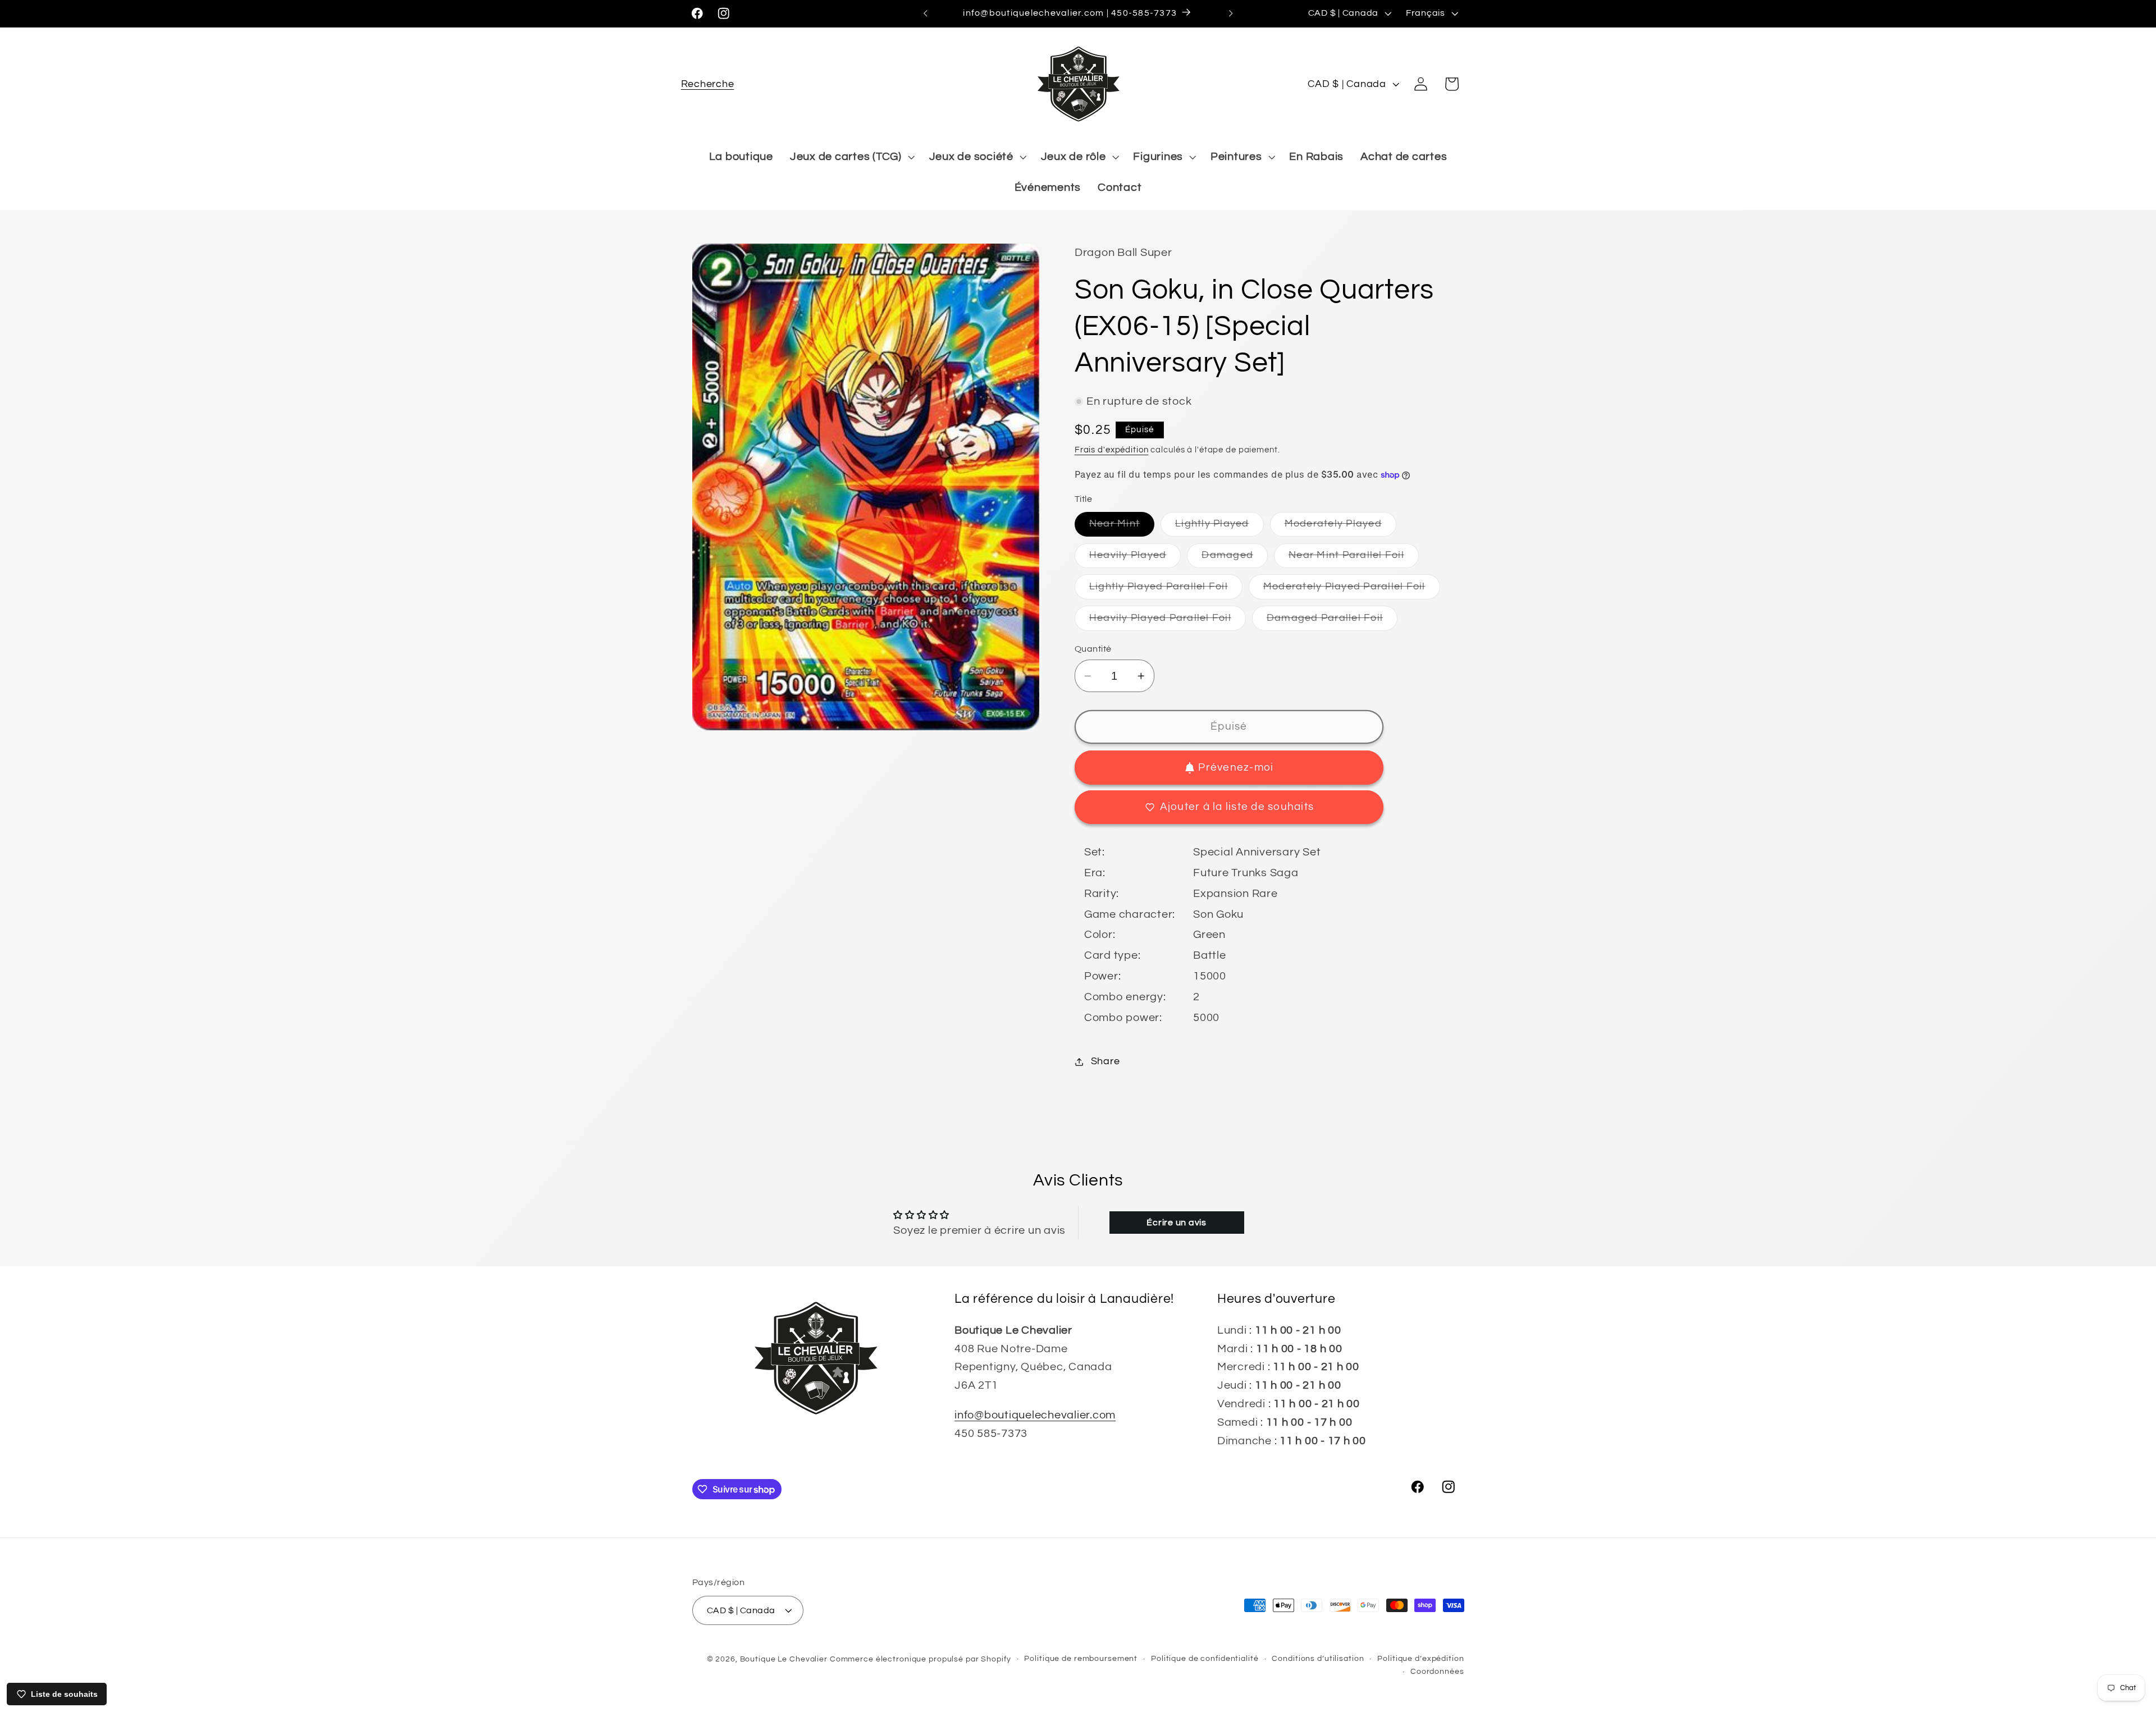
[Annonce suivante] (1231, 13)
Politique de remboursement (1081, 1658)
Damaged (1235, 559)
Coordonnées (1437, 1672)
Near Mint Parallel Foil (1354, 559)
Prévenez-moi (1236, 768)
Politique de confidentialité (1205, 1658)
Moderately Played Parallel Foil (1352, 590)
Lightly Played (1219, 528)
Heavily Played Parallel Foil (1168, 622)
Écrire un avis (1177, 1223)
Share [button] (1106, 1061)
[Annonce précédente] (925, 13)
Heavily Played (1135, 559)
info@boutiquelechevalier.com (1035, 1415)
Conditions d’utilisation (1318, 1658)
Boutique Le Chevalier (784, 1659)
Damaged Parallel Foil (1332, 622)
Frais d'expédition (1112, 450)
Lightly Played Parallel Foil (1166, 590)
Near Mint (1122, 528)
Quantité (1093, 649)
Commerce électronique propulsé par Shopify (921, 1659)
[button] (708, 84)
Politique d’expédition (1420, 1658)
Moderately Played (1340, 528)
